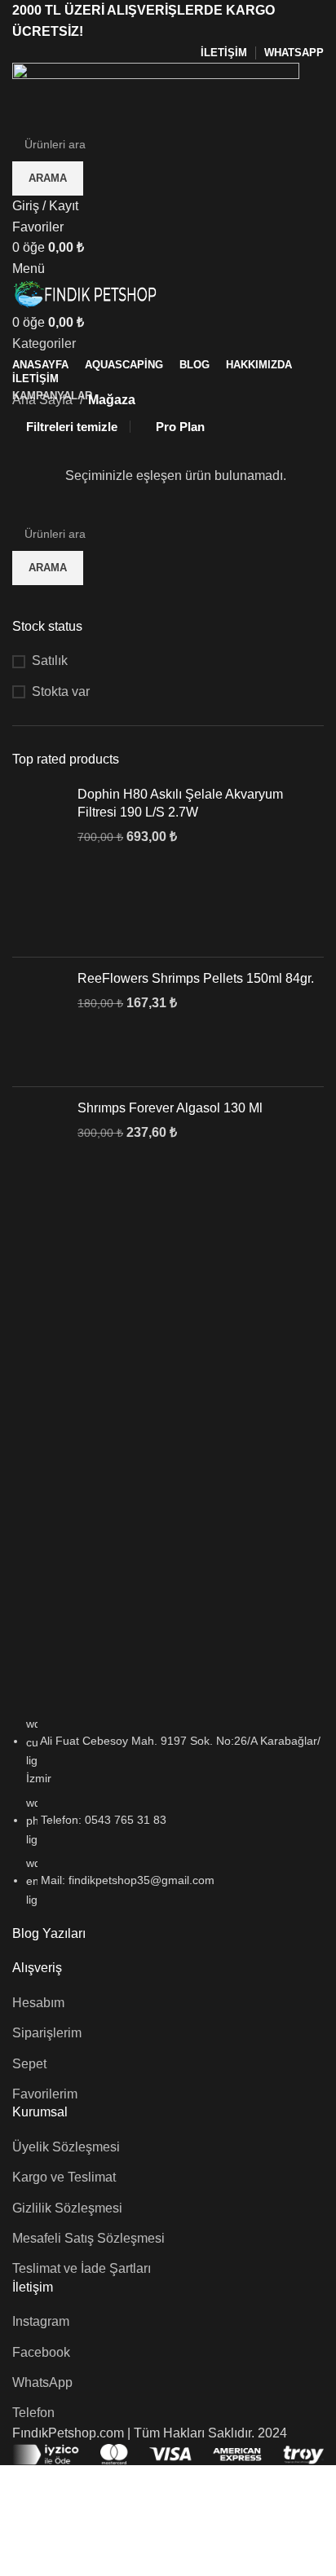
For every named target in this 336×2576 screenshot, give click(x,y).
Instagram (41, 2321)
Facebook (41, 2352)
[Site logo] (156, 94)
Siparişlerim (47, 2033)
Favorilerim (45, 2094)
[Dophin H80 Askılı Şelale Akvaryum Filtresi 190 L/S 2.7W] (39, 865)
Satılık (50, 661)
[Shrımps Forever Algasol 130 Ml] (39, 1143)
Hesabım (38, 2003)
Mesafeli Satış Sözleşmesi (88, 2238)
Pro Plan (180, 427)
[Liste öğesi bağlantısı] (168, 1820)
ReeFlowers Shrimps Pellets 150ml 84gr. (196, 978)
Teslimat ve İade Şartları (82, 2268)
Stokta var (61, 691)
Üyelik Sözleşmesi (66, 2147)
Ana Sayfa (44, 400)
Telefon (33, 2413)
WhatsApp (42, 2382)
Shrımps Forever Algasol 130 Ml (170, 1108)
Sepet (29, 2064)
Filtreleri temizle (72, 427)
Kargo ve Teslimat (64, 2177)
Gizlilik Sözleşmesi (67, 2208)
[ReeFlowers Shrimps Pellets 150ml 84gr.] (39, 1022)
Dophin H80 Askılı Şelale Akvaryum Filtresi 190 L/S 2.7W (180, 803)
